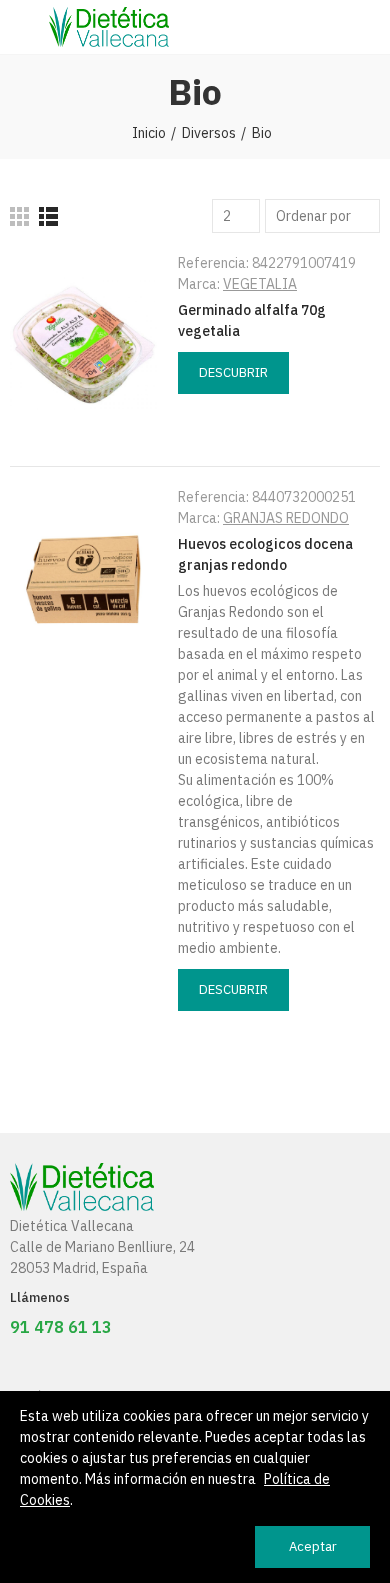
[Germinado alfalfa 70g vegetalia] (84, 345)
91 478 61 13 (61, 1327)
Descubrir (233, 372)
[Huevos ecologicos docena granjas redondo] (84, 579)
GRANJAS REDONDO (286, 518)
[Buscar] (335, 27)
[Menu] (19, 27)
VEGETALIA (260, 284)
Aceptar (313, 1546)
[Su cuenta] (370, 27)
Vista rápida (194, 420)
